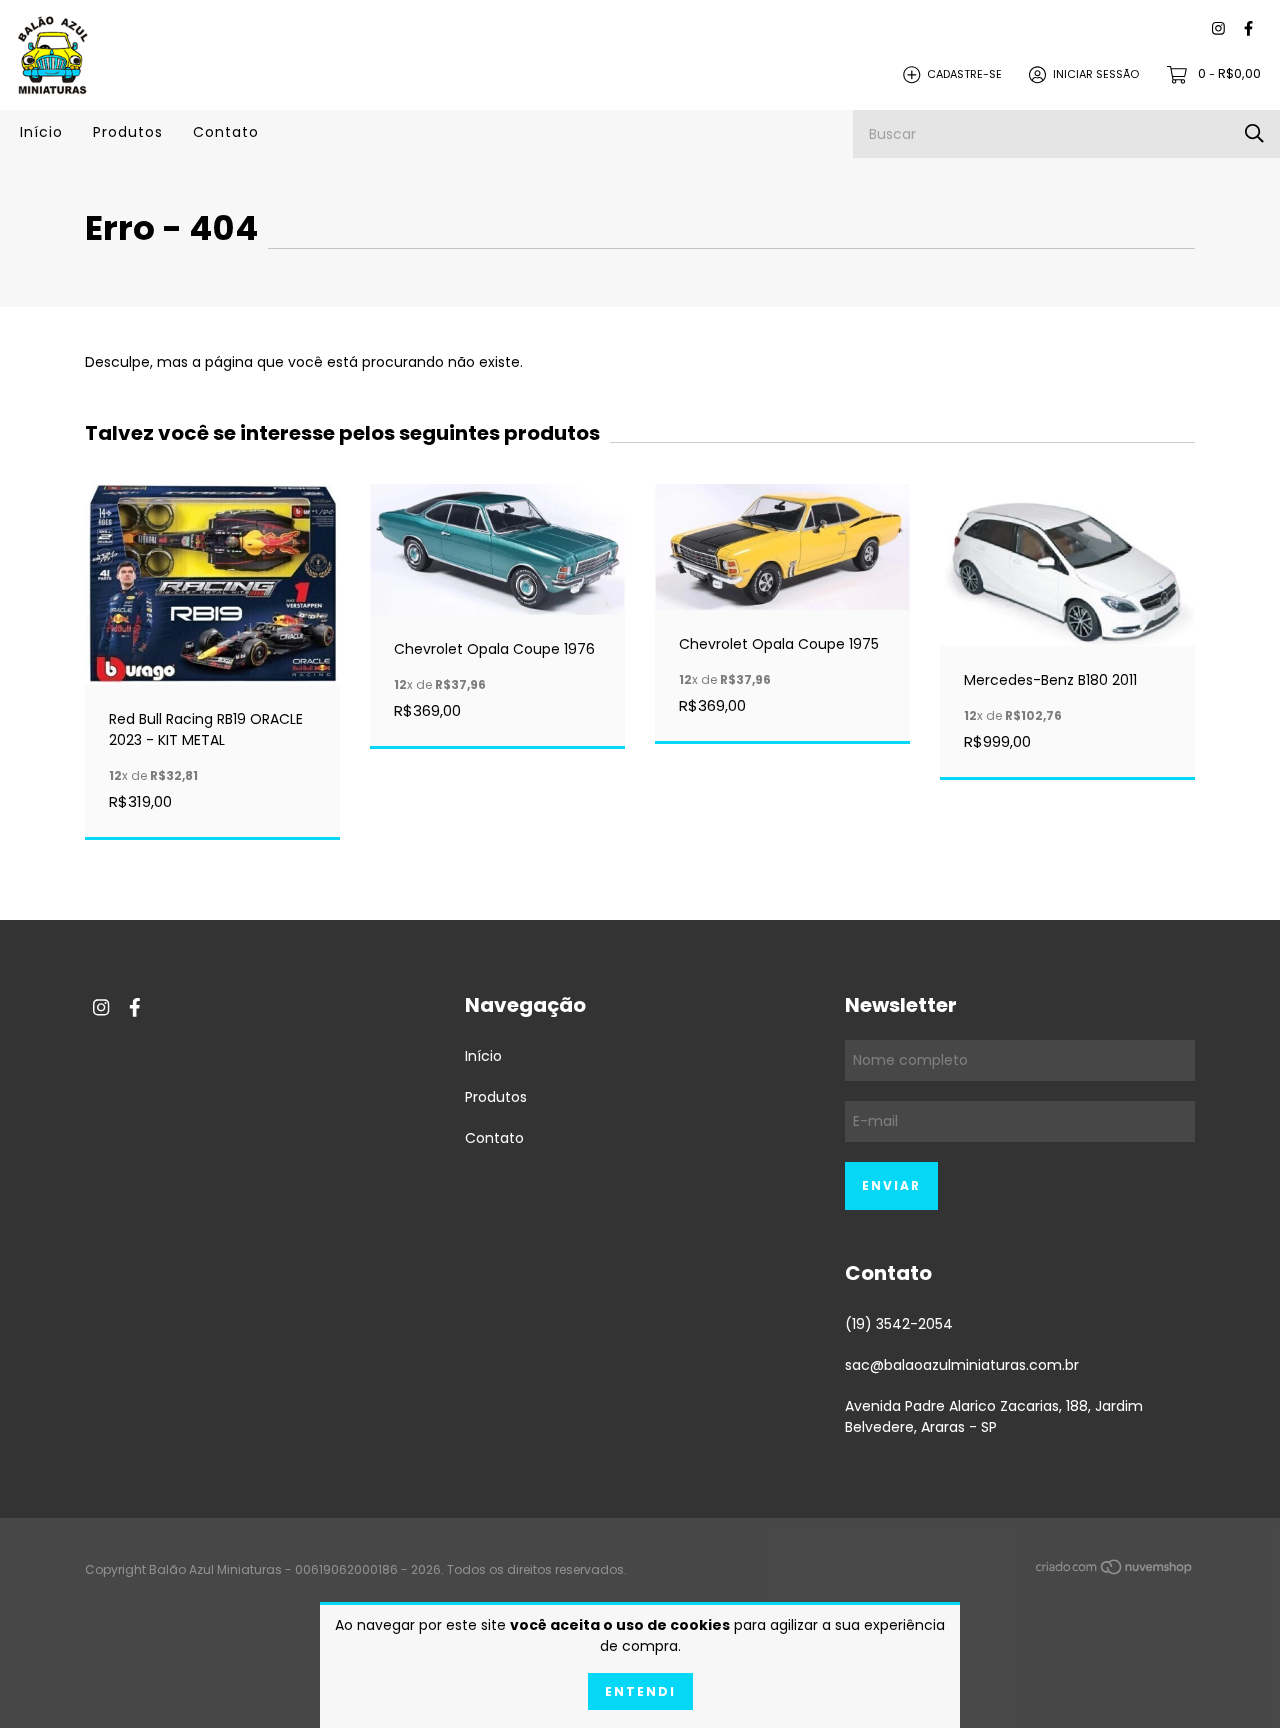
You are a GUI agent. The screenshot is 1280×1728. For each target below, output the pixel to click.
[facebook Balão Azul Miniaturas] (1248, 29)
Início (41, 132)
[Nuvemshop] (1115, 1571)
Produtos (128, 132)
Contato (226, 132)
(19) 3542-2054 (899, 1324)
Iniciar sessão (1096, 74)
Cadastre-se (964, 74)
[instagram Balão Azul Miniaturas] (1218, 29)
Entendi (640, 1691)
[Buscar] (1254, 133)
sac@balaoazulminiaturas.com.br (962, 1365)
